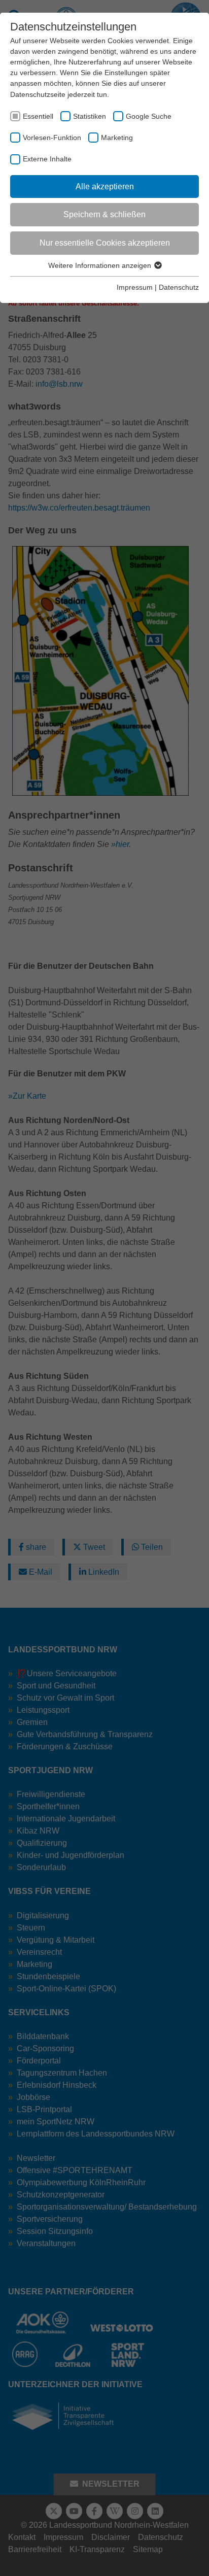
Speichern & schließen (104, 214)
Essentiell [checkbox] (38, 116)
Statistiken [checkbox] (90, 116)
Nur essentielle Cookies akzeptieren (105, 243)
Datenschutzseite (38, 94)
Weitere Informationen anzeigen (101, 265)
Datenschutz (179, 287)
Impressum (135, 287)
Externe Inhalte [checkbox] (47, 159)
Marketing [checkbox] (117, 138)
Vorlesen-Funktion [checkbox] (52, 138)
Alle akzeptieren (105, 187)
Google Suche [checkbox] (149, 116)
